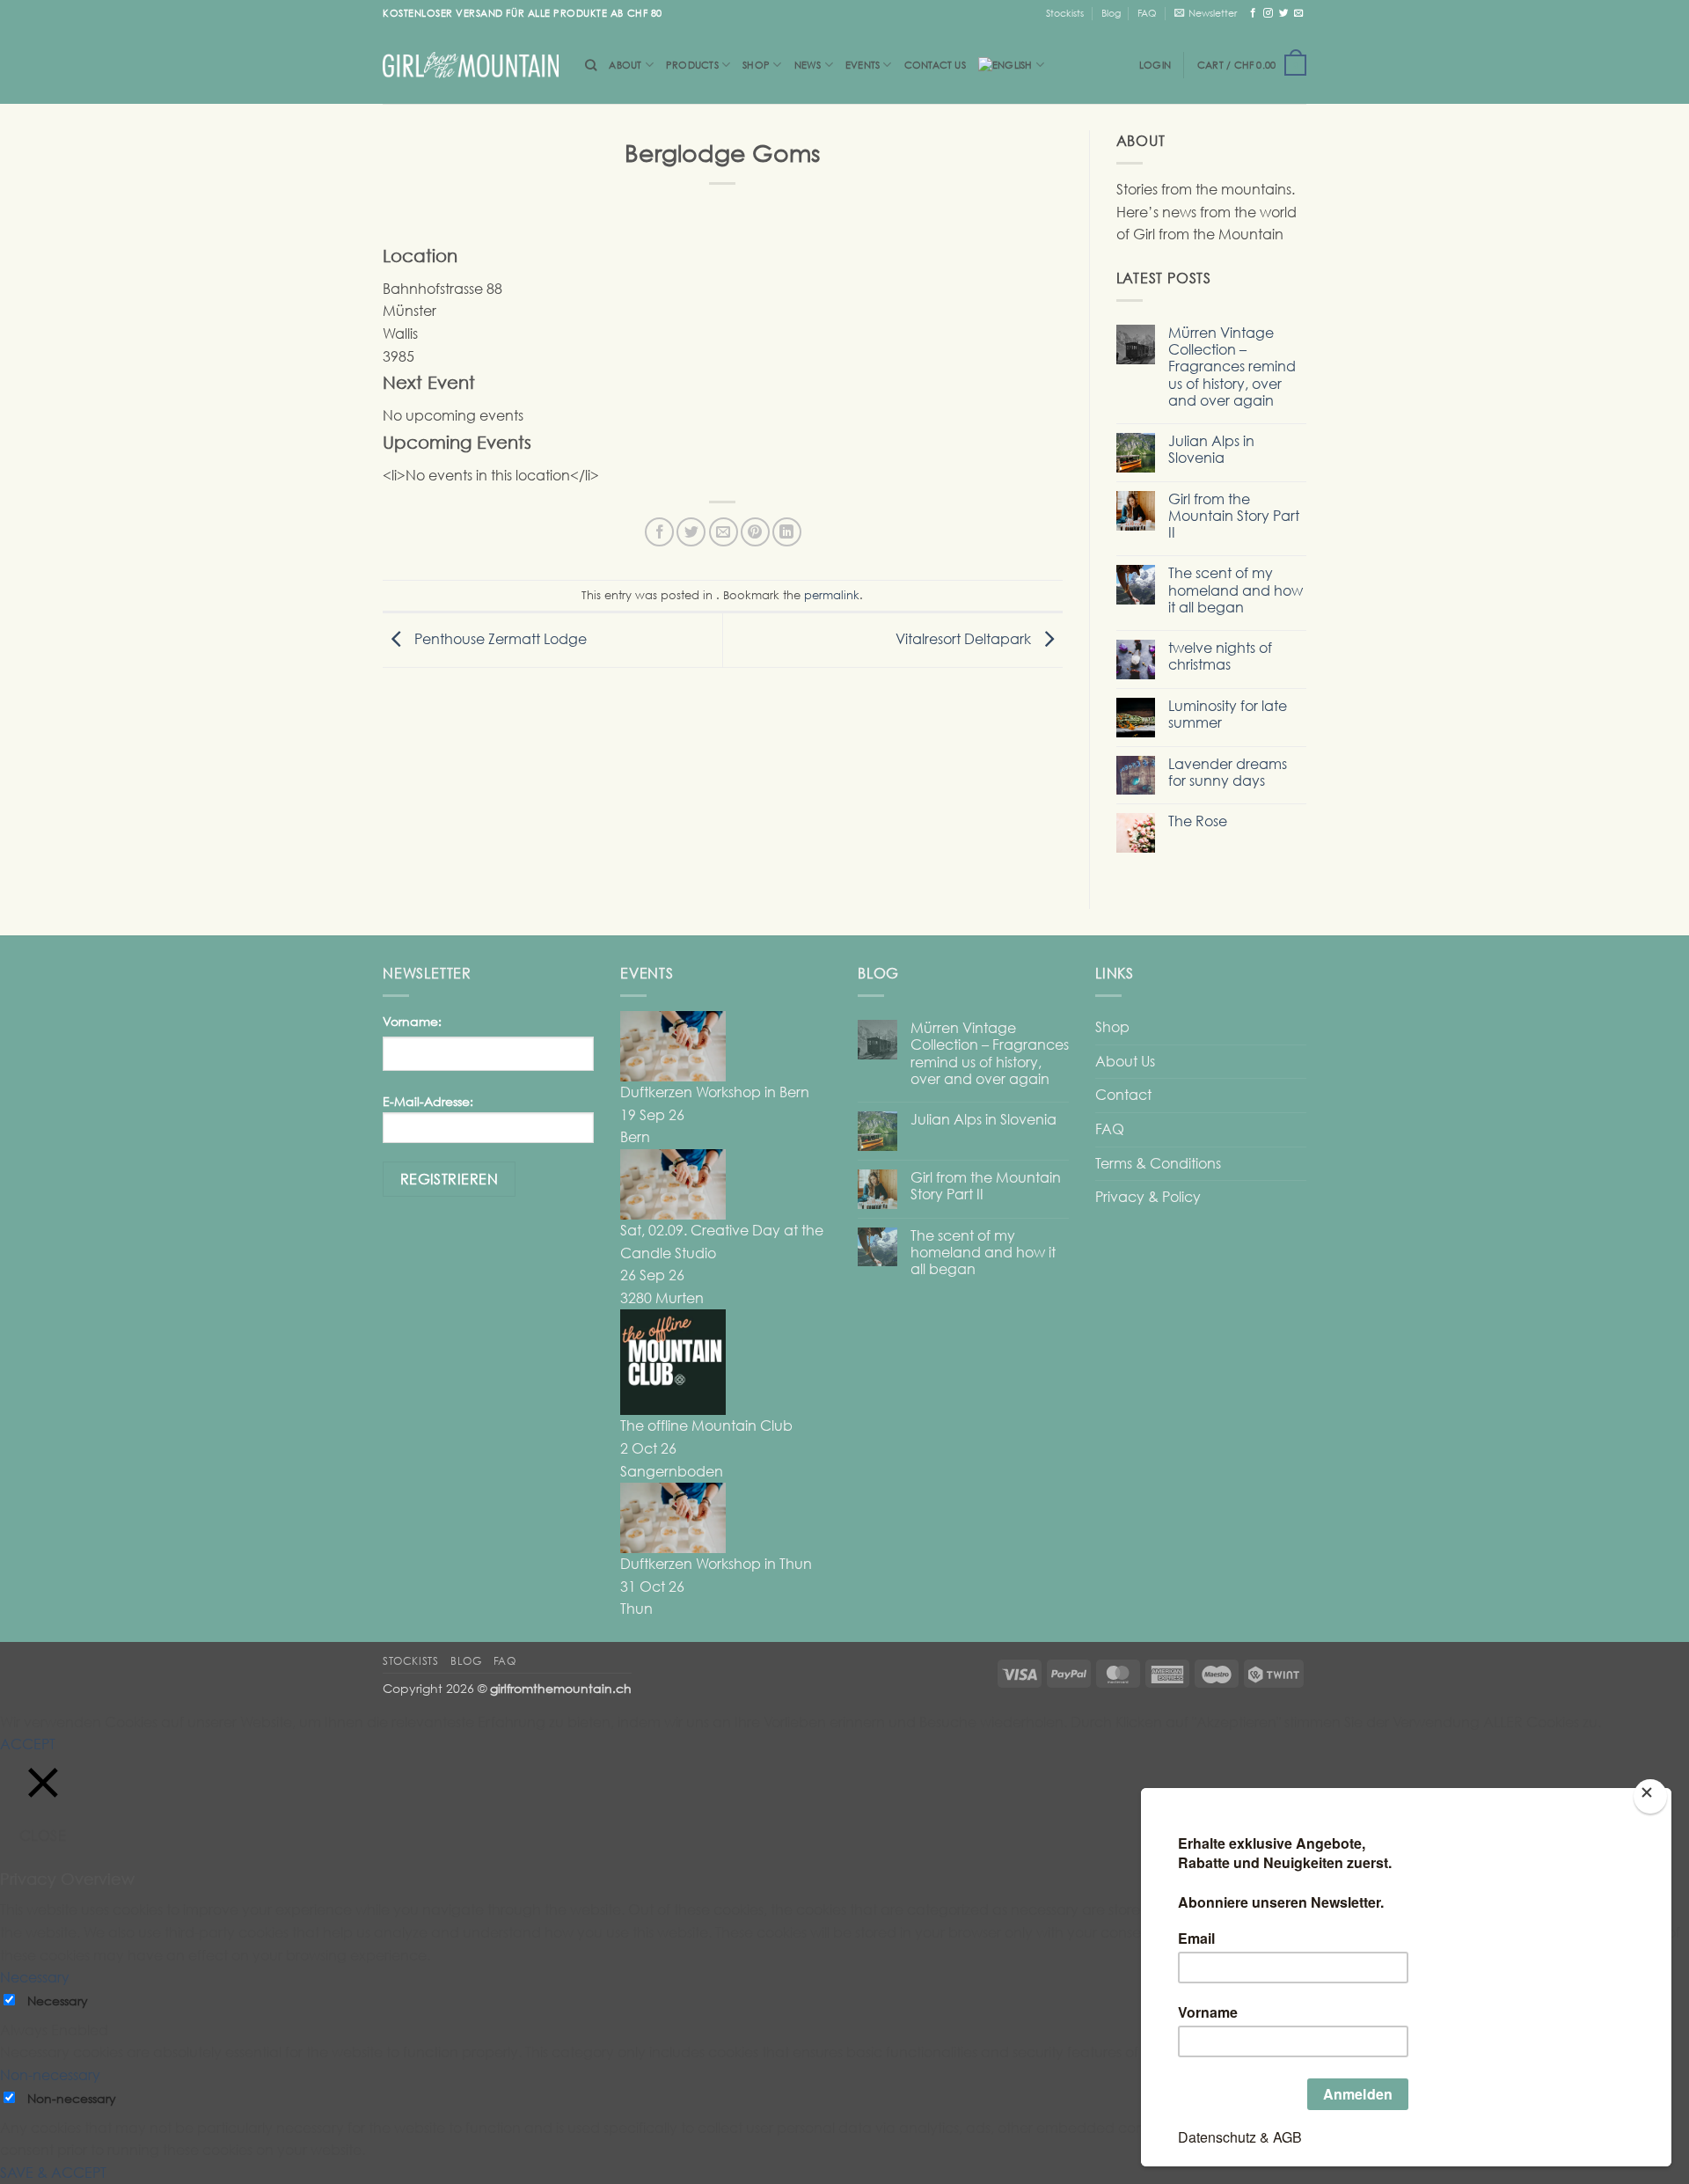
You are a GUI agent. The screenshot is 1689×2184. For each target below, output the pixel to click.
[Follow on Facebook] (1253, 13)
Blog (1111, 13)
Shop (756, 65)
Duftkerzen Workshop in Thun (716, 1564)
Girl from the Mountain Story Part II (1234, 516)
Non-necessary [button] (50, 2075)
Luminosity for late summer (1228, 715)
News (808, 65)
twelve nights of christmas (1220, 656)
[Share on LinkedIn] (787, 532)
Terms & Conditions (1158, 1163)
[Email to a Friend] (724, 532)
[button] (1206, 13)
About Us (1125, 1061)
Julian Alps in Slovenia (1211, 450)
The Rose (1198, 821)
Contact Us (935, 65)
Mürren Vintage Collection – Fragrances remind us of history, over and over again (1232, 367)
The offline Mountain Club (706, 1425)
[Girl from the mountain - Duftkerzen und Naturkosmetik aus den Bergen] (471, 66)
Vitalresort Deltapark (965, 639)
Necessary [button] (35, 1977)
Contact (1123, 1095)
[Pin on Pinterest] (755, 532)
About (625, 65)
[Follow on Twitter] (1284, 13)
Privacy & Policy (1148, 1197)
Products (692, 65)
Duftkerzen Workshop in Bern (715, 1092)
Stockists (1065, 13)
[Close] (1650, 1796)
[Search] (591, 65)
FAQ (1147, 13)
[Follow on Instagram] (1268, 13)
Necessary (58, 2001)
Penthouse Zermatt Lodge (499, 639)
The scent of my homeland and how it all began (1236, 590)
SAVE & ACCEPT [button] (53, 2173)
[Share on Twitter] (691, 532)
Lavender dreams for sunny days (1228, 773)
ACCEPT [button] (28, 1744)
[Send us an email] (1299, 13)
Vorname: (412, 1021)
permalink (832, 595)
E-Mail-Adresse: (428, 1101)
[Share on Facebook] (659, 532)
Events (863, 65)
